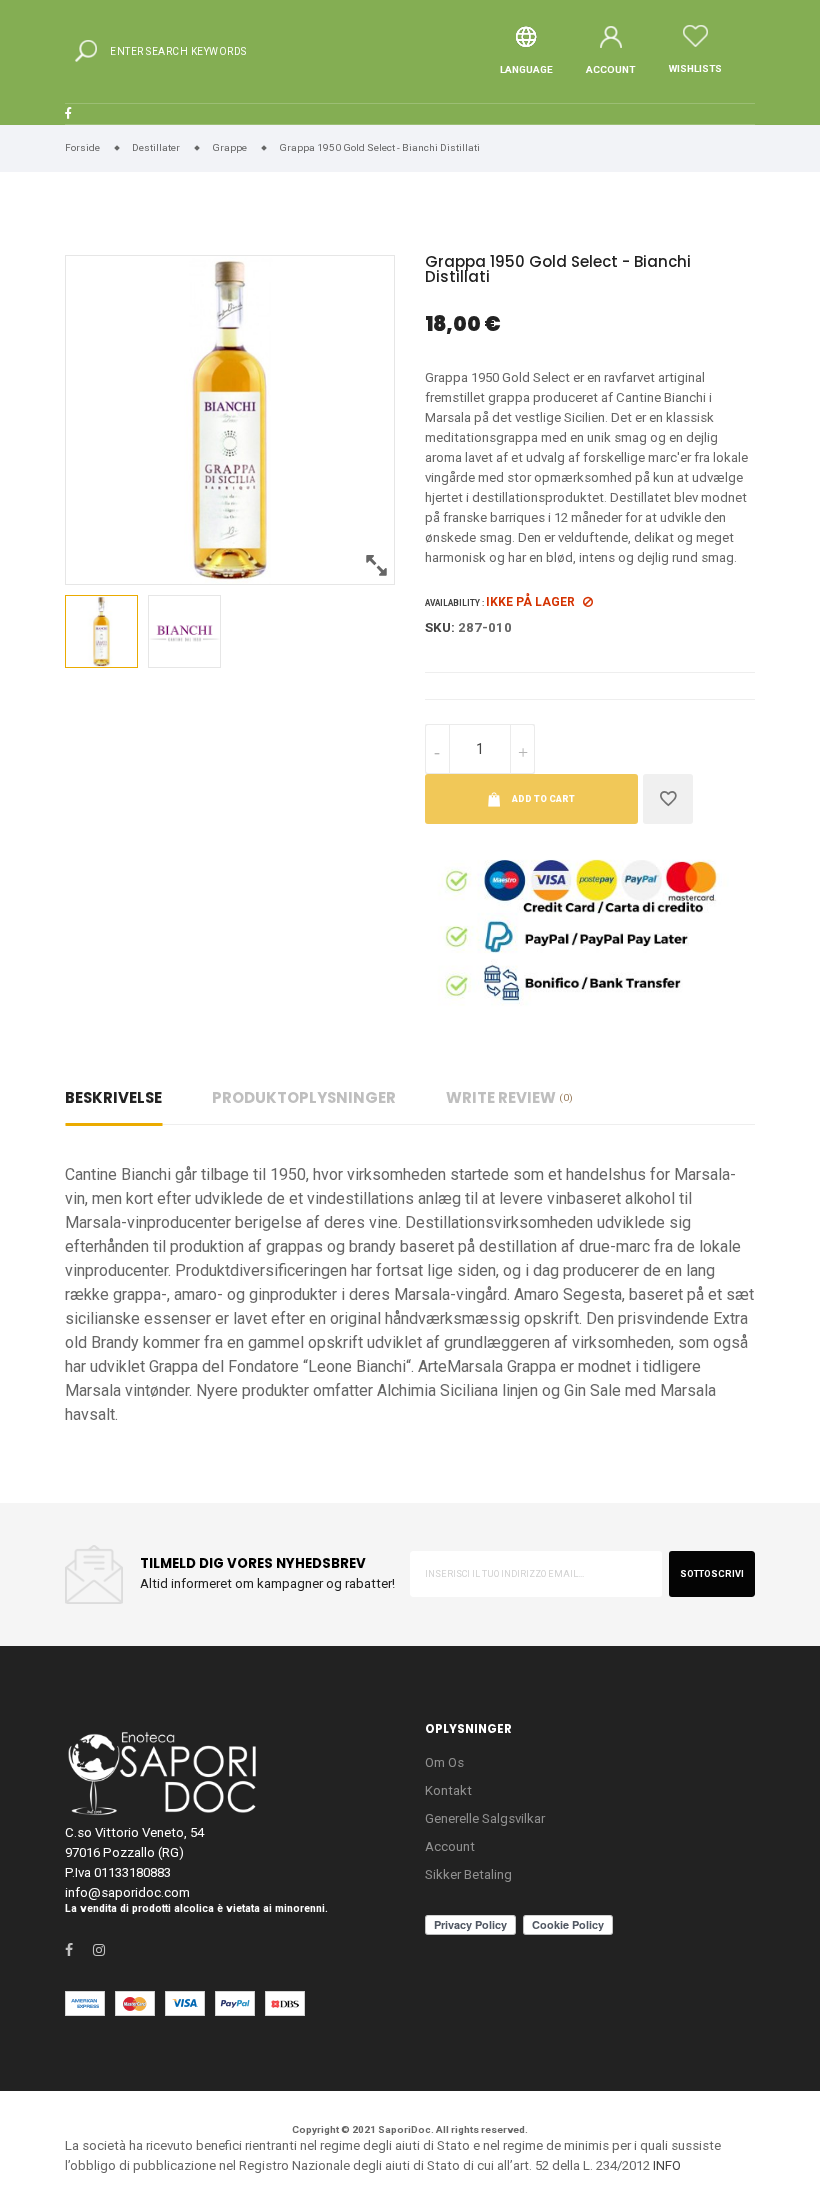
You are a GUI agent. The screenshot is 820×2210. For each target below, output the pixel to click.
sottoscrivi (712, 1574)
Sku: (440, 627)
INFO (667, 2165)
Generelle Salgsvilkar (485, 1818)
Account (450, 1846)
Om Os (444, 1762)
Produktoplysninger (304, 1097)
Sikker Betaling (468, 1874)
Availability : (454, 603)
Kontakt (448, 1790)
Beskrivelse (113, 1097)
